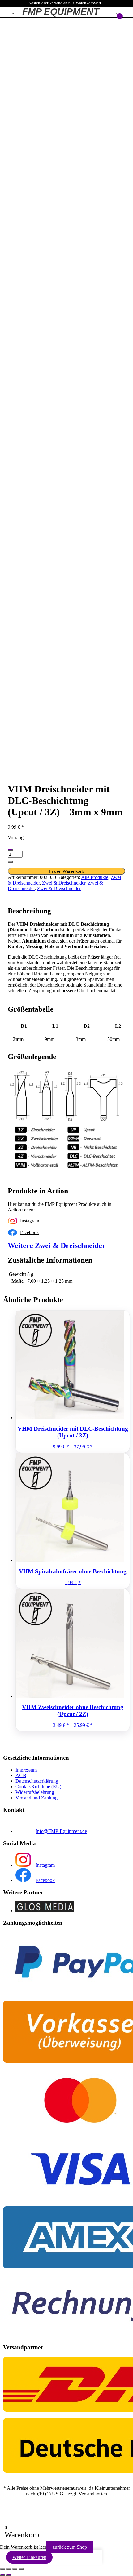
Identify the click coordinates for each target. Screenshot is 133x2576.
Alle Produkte (95, 877)
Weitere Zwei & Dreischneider (57, 1246)
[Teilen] (15, 2569)
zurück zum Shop (70, 2547)
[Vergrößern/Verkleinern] (2, 2569)
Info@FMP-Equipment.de (61, 1831)
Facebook (30, 1232)
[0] (117, 13)
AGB (21, 1775)
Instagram (30, 1221)
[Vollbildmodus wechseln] (9, 2569)
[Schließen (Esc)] (21, 2569)
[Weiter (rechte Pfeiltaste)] (9, 2575)
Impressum (26, 1770)
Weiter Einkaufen (29, 2557)
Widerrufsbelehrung (35, 1792)
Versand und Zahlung (36, 1798)
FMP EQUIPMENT (61, 12)
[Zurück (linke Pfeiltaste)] (2, 2575)
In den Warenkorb (67, 871)
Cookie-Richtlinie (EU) (38, 1787)
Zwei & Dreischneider (64, 883)
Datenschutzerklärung (37, 1781)
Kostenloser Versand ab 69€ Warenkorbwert (65, 3)
